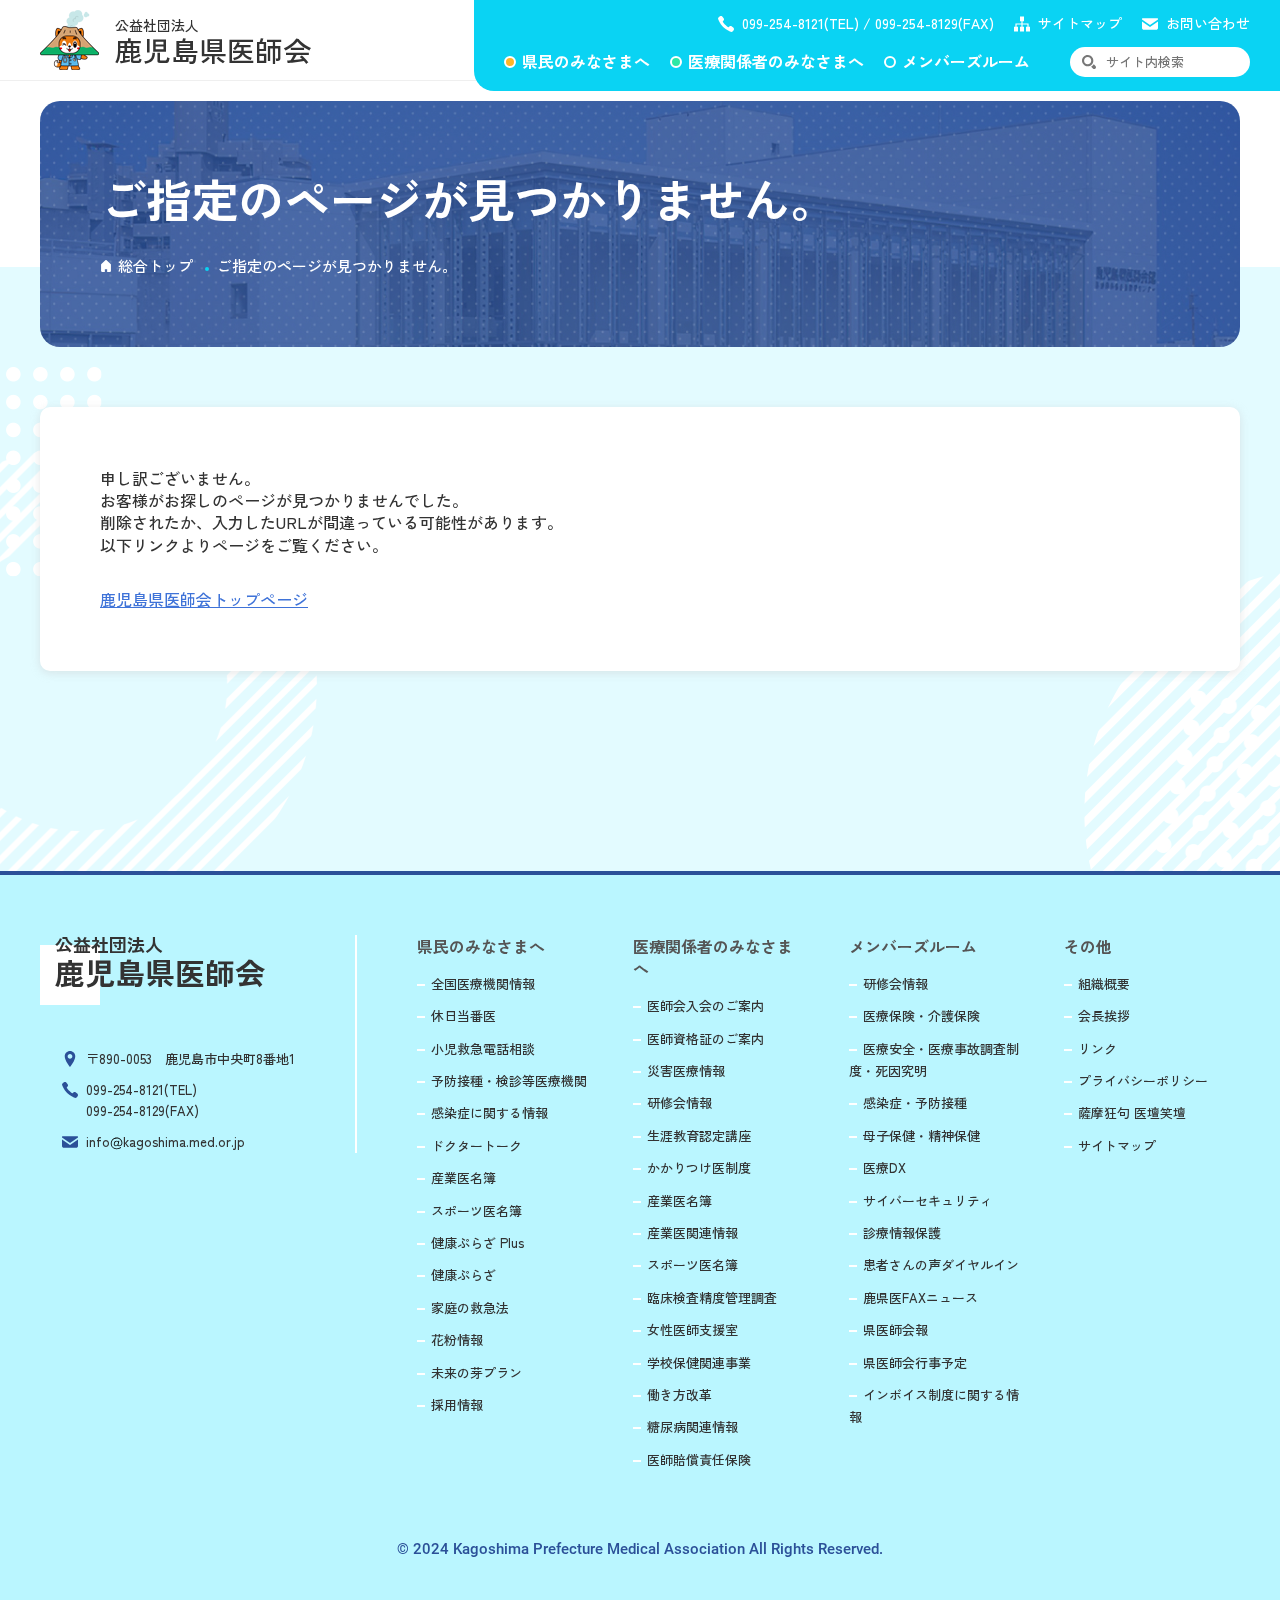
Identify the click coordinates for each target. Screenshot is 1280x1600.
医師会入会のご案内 (705, 1005)
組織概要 (1104, 983)
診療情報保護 (902, 1232)
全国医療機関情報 (483, 983)
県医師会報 (895, 1329)
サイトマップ (1080, 23)
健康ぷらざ (463, 1274)
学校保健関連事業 (699, 1362)
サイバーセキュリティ (928, 1200)
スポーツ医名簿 (476, 1210)
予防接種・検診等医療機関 (509, 1080)
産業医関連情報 (692, 1232)
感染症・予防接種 (915, 1102)
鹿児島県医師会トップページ (204, 599)
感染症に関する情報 (489, 1112)
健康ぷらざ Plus (477, 1242)
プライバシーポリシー (1143, 1080)
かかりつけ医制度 (699, 1167)
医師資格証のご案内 (705, 1038)
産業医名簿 (463, 1177)
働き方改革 (679, 1394)
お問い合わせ (1208, 23)
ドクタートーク (476, 1145)
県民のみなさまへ (586, 61)
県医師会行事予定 (915, 1362)
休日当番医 (463, 1015)
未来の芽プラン (476, 1372)
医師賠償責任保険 (699, 1459)
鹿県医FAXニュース (920, 1297)
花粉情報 (457, 1339)
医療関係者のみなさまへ (776, 61)
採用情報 (457, 1404)
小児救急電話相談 (483, 1048)
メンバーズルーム (966, 61)
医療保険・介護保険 (921, 1015)
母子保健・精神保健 (921, 1135)
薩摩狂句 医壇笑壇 (1132, 1112)
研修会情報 (679, 1102)
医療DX (884, 1167)
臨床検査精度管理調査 (712, 1297)
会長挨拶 (1104, 1015)
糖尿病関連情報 (692, 1426)
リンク (1097, 1048)
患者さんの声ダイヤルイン (941, 1264)
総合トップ (155, 265)
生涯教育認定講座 (699, 1135)
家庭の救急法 (470, 1307)
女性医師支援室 (692, 1329)
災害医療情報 (686, 1070)
